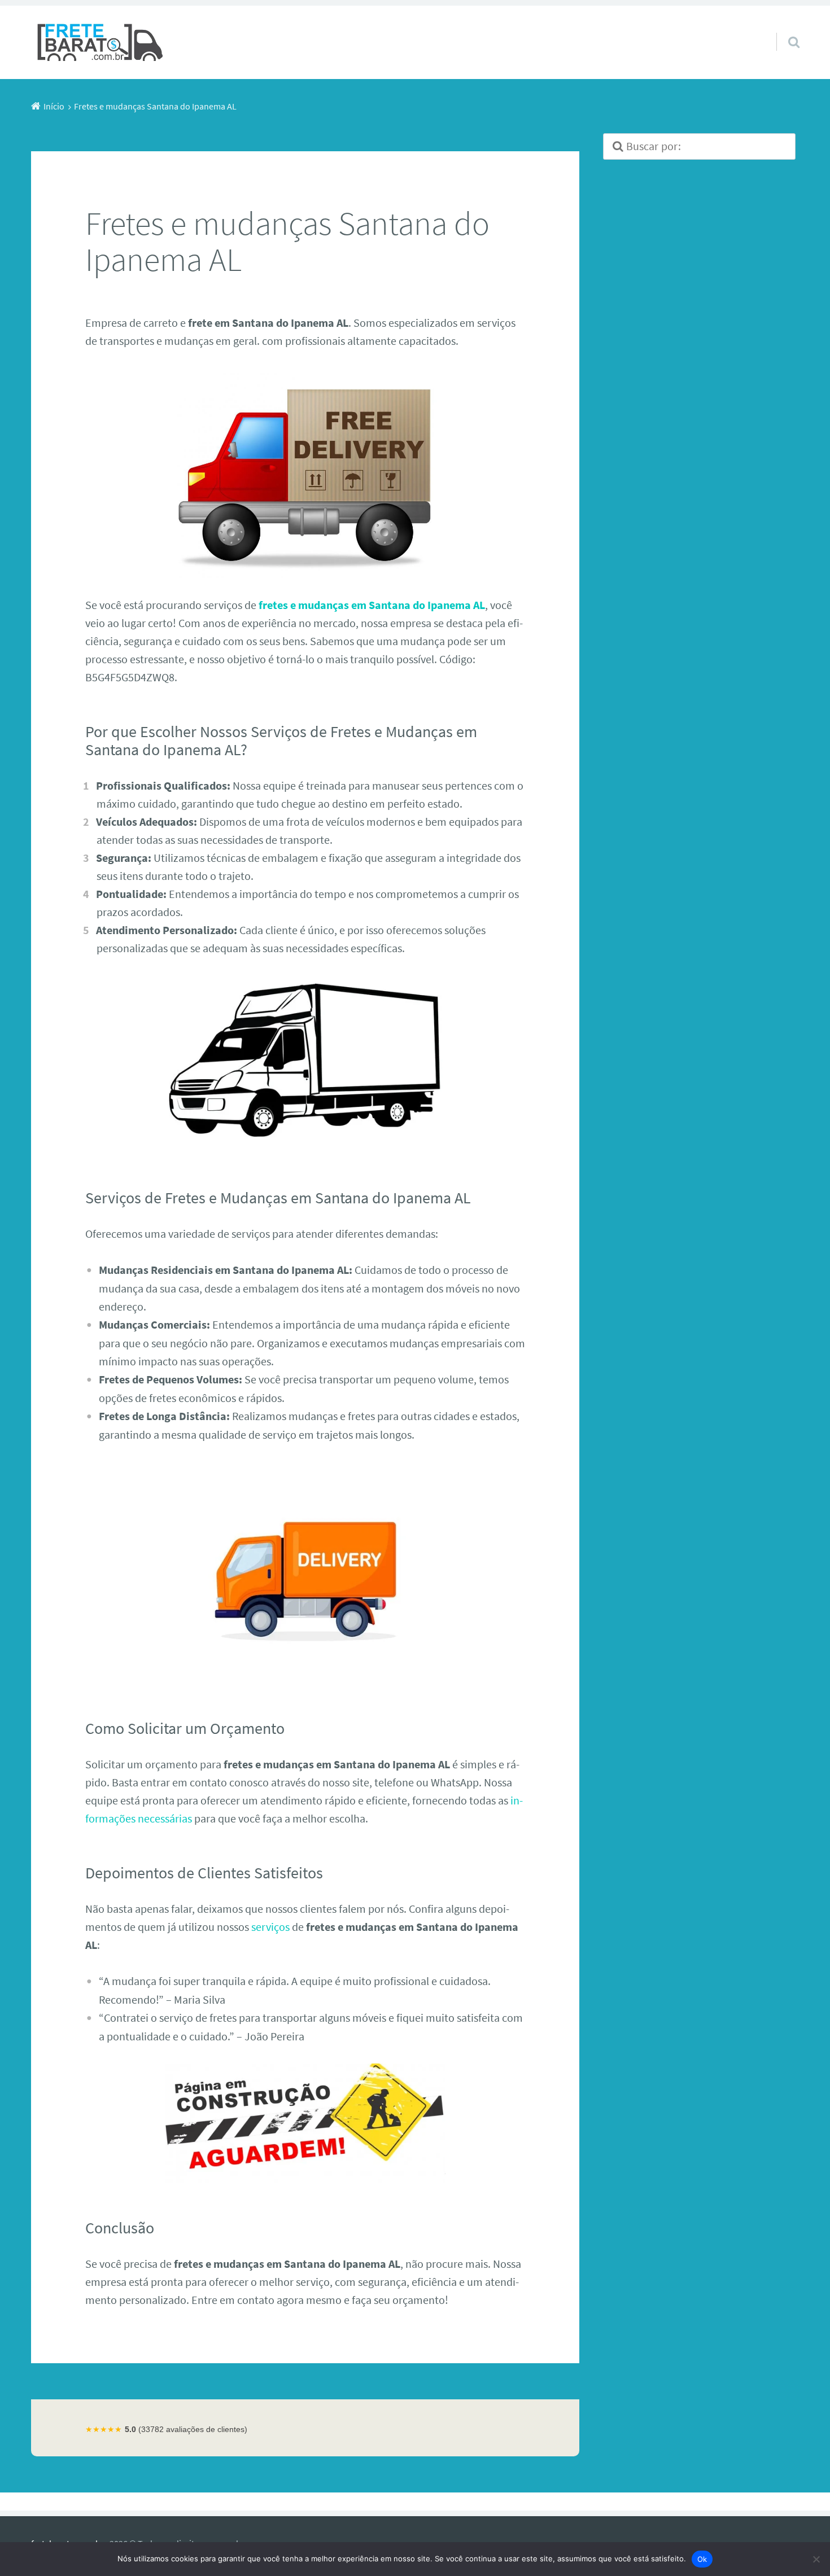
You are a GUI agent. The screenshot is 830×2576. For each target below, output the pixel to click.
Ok (702, 2559)
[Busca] (784, 28)
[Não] (816, 2559)
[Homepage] (101, 42)
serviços (270, 1927)
